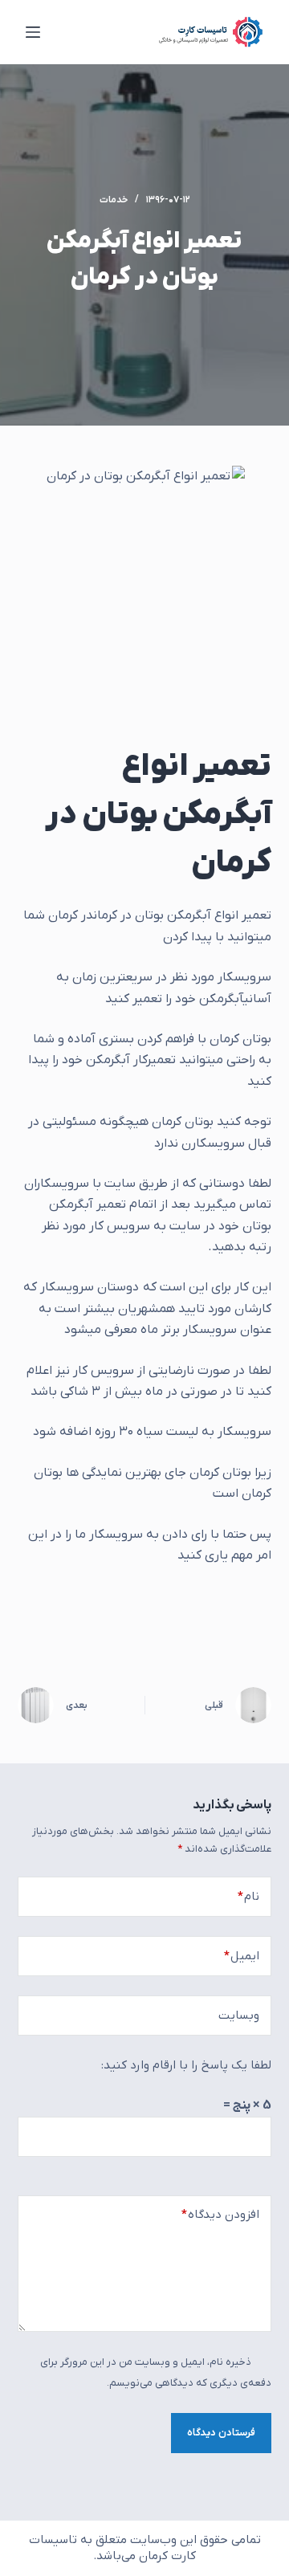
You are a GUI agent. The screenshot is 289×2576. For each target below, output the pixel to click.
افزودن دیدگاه (220, 2215)
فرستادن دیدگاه (221, 2433)
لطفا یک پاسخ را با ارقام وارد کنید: (186, 2065)
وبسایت (239, 2016)
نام (248, 1897)
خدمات (114, 200)
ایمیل (242, 1956)
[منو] (33, 32)
